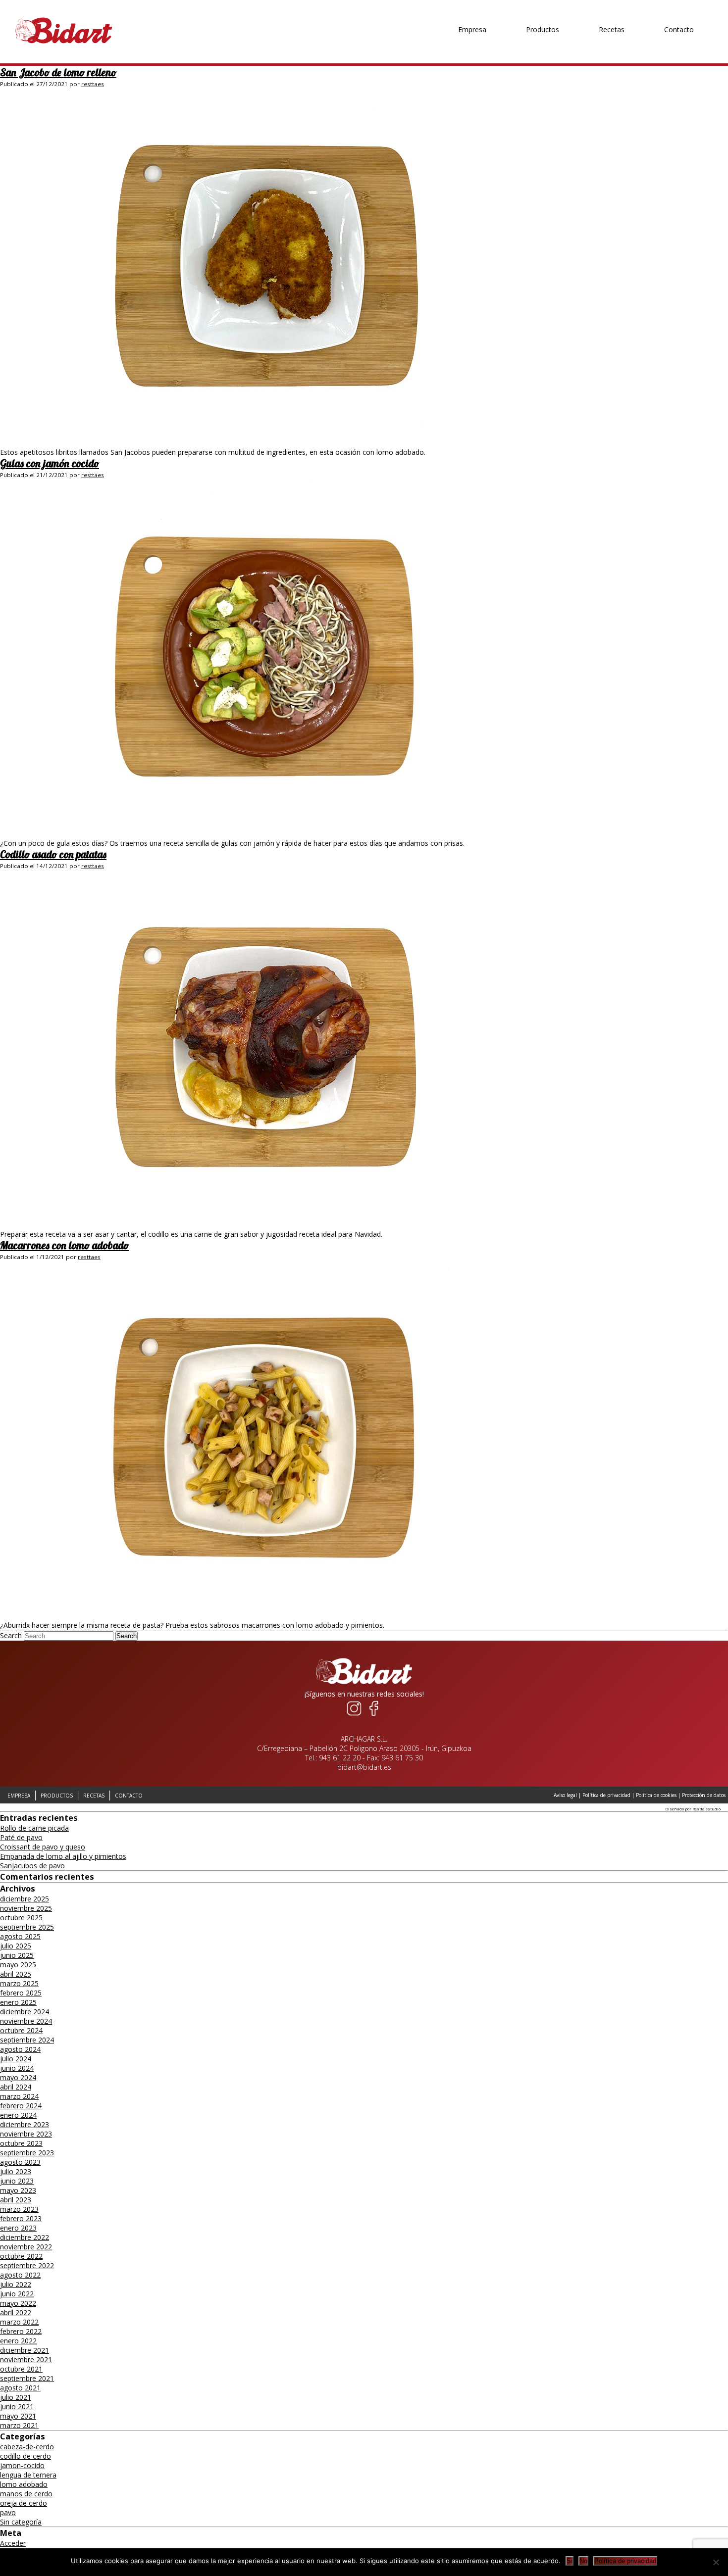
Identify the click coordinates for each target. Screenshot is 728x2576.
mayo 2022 (18, 2303)
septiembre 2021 (27, 2378)
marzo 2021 (19, 2425)
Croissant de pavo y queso (43, 1847)
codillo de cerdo (26, 2456)
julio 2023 (16, 2171)
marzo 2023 (19, 2209)
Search (11, 1635)
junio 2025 (17, 1955)
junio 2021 (17, 2406)
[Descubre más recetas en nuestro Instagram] (354, 1716)
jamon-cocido (22, 2465)
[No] (716, 2562)
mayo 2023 (18, 2190)
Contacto (679, 10)
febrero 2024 (21, 2106)
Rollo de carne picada (34, 1828)
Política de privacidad (606, 1795)
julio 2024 (16, 2059)
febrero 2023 (21, 2218)
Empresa (472, 10)
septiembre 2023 (27, 2153)
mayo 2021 (18, 2416)
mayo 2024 (18, 2077)
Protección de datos (704, 1795)
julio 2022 (16, 2284)
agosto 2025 (20, 1936)
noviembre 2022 (26, 2247)
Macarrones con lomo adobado (64, 1245)
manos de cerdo (26, 2494)
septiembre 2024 (27, 2040)
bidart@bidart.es (364, 1767)
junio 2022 (17, 2294)
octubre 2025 (21, 1918)
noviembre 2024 (26, 2021)
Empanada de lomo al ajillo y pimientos (63, 1856)
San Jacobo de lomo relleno (58, 72)
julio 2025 (16, 1946)
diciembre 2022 (25, 2237)
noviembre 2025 (26, 1908)
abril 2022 (16, 2312)
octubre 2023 (21, 2143)
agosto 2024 (20, 2049)
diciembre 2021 (25, 2350)
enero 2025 (18, 2002)
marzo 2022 (19, 2322)
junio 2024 (17, 2068)
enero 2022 (18, 2341)
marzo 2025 (19, 1983)
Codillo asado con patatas (53, 854)
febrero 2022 (21, 2331)
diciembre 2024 (25, 2012)
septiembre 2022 (27, 2265)
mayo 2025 (18, 1965)
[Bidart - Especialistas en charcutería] (64, 44)
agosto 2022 (20, 2275)
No (583, 2561)
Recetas (612, 10)
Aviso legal (565, 1795)
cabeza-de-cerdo (27, 2447)
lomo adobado (24, 2484)
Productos (543, 10)
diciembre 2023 (25, 2124)
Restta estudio (706, 1809)
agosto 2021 (20, 2388)
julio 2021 (16, 2397)
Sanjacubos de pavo (32, 1866)
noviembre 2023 (26, 2134)
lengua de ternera (28, 2475)
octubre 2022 (21, 2256)
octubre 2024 (21, 2030)
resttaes (93, 84)
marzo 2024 (19, 2096)
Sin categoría (21, 2522)
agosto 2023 (20, 2162)
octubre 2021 (21, 2369)
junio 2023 (17, 2181)
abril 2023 (16, 2200)
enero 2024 (18, 2115)
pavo (8, 2512)
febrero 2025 (21, 1993)
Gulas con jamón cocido (50, 463)
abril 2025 (16, 1974)
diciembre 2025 (25, 1899)
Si (570, 2561)
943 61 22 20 (340, 1758)
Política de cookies (656, 1795)
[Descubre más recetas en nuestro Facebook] (374, 1716)
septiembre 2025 (27, 1927)
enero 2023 (18, 2228)
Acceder (13, 2543)
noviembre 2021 (26, 2359)
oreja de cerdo (24, 2503)
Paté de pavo (21, 1837)
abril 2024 (16, 2087)
